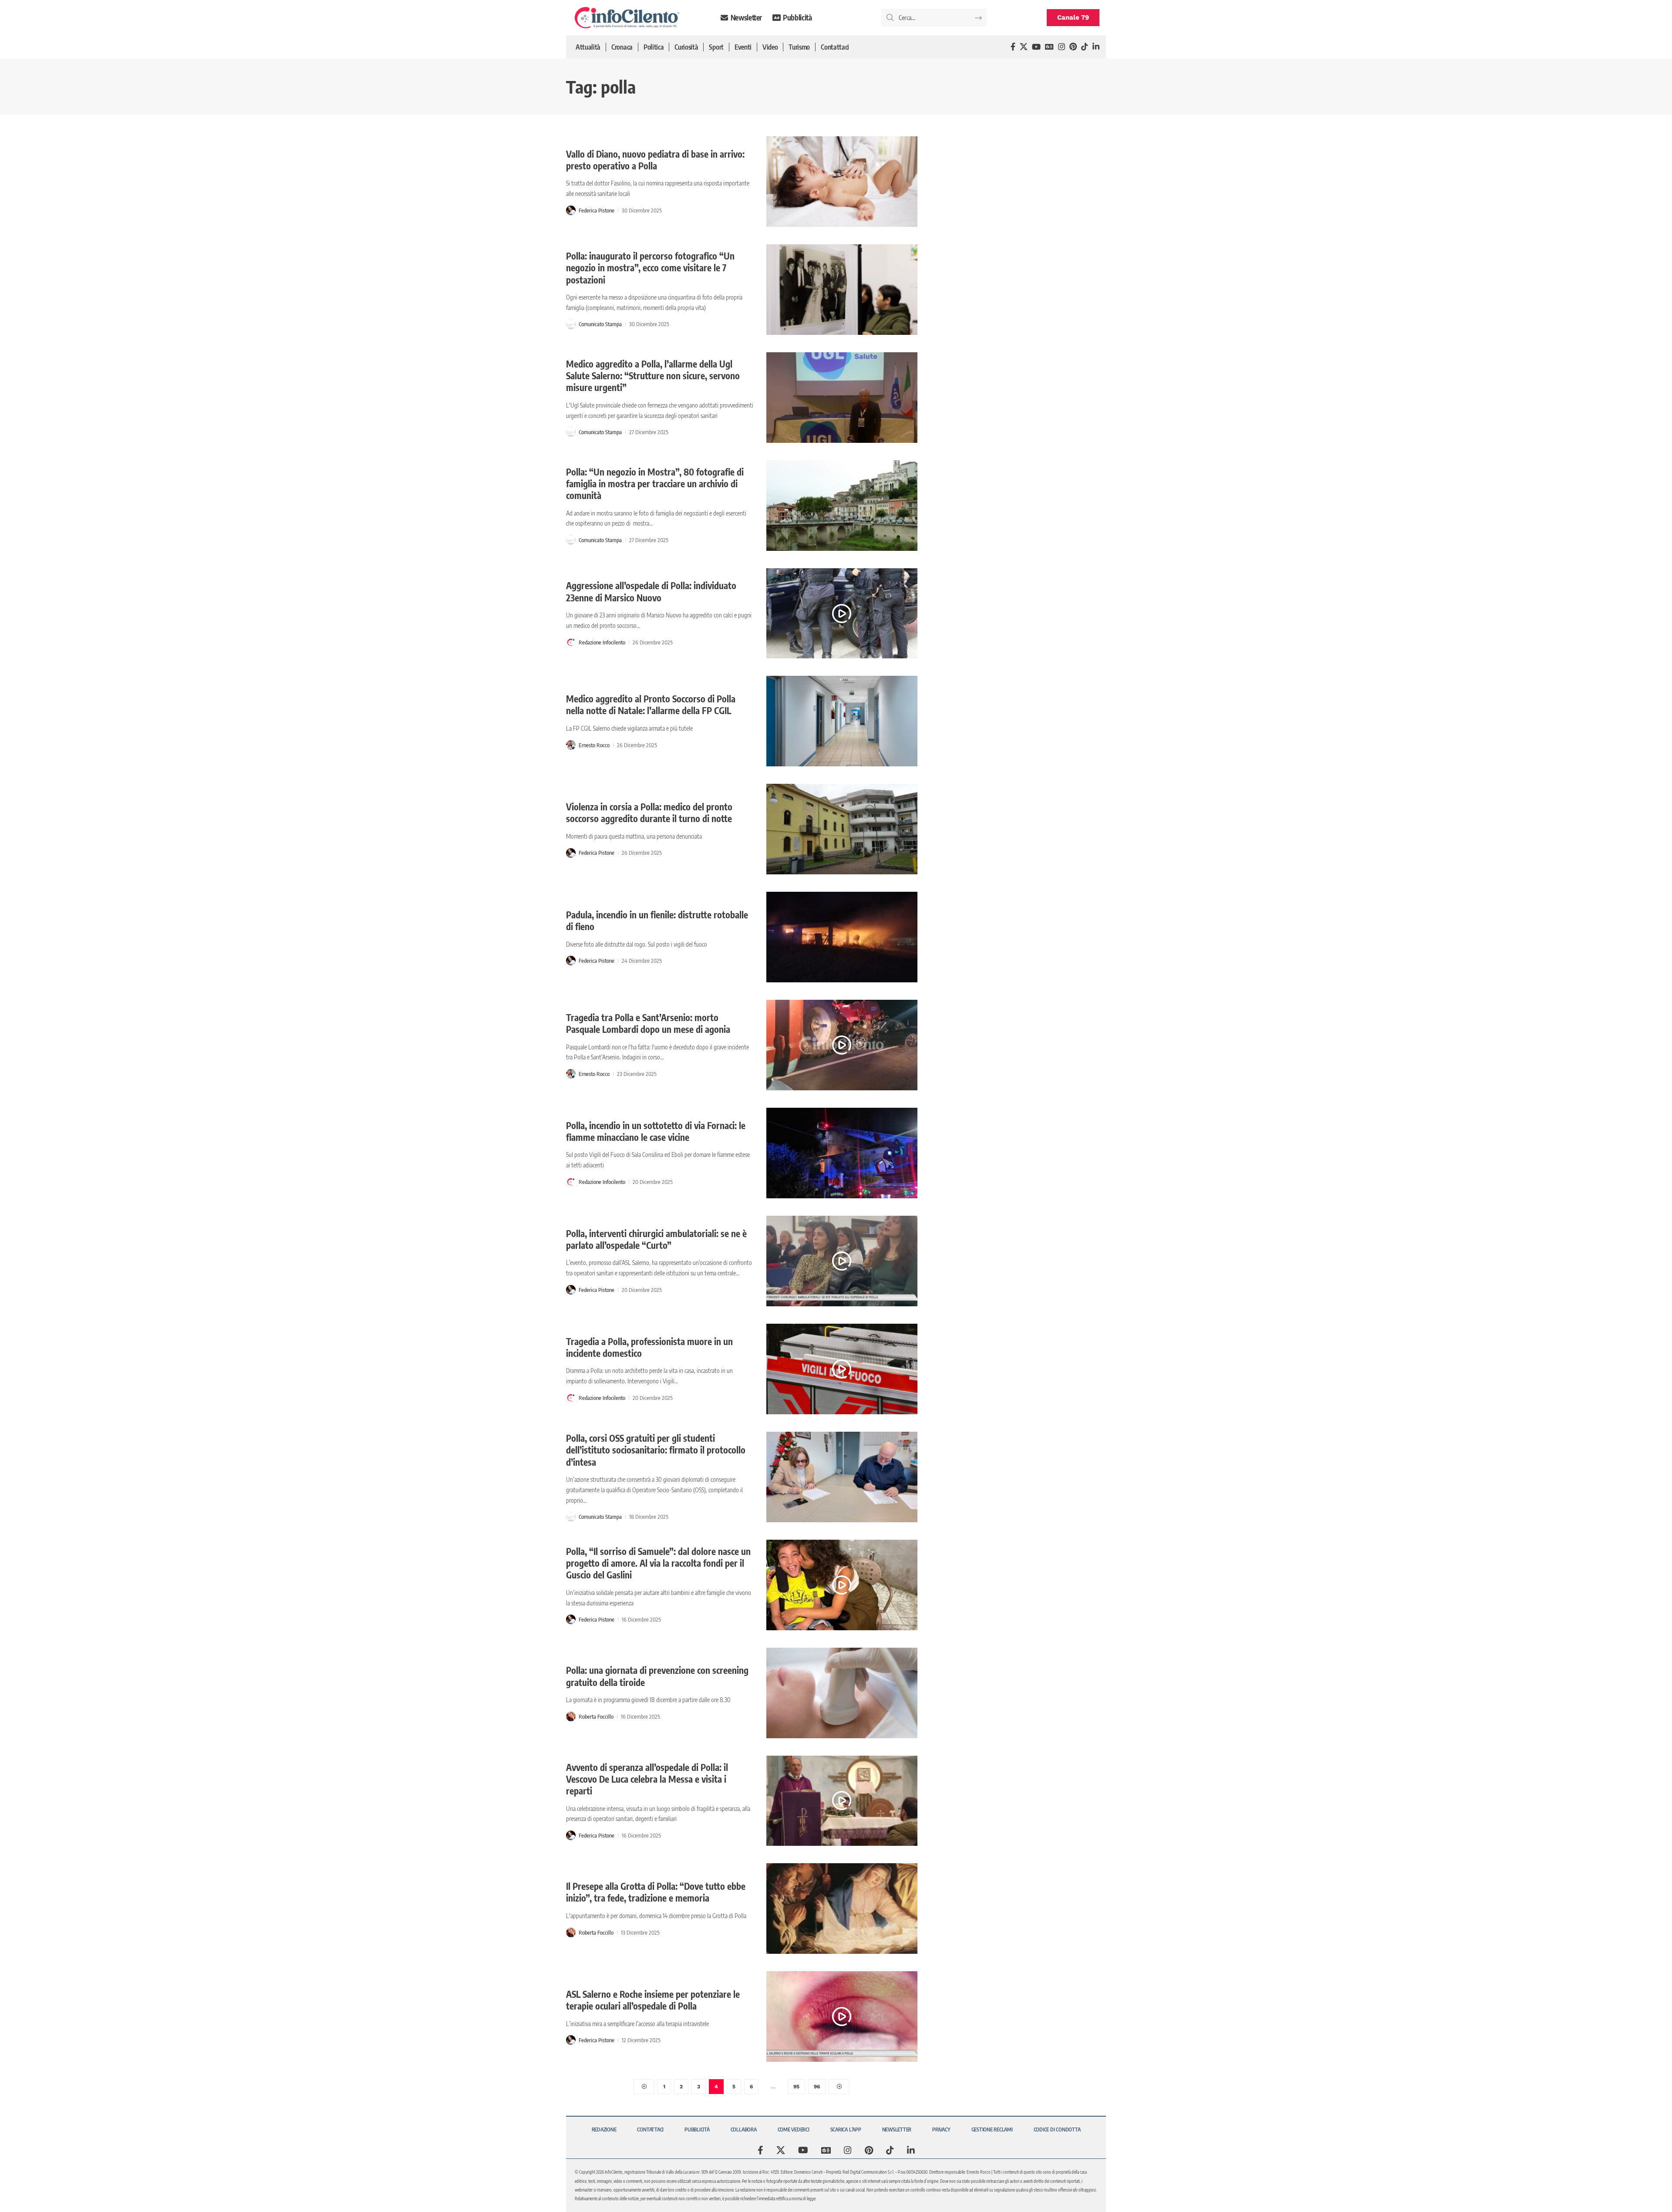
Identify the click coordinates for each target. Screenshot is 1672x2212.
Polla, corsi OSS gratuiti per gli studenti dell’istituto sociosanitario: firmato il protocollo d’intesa (656, 1450)
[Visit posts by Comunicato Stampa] (571, 324)
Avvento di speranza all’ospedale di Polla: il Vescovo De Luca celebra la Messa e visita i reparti (647, 1779)
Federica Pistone (597, 210)
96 (817, 2087)
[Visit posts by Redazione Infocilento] (571, 642)
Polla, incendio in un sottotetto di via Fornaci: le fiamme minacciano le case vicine (656, 1131)
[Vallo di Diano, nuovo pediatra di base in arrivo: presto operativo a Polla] (842, 182)
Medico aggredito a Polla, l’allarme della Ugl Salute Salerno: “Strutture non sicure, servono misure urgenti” (653, 376)
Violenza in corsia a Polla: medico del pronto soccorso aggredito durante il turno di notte (649, 813)
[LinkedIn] (1096, 47)
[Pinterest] (1073, 47)
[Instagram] (1062, 47)
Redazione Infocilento (602, 642)
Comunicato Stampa (600, 324)
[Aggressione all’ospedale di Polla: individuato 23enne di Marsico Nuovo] (842, 614)
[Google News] (1049, 47)
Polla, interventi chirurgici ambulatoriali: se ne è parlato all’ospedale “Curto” (656, 1239)
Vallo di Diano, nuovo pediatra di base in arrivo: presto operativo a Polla (655, 160)
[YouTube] (1036, 47)
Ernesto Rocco (594, 745)
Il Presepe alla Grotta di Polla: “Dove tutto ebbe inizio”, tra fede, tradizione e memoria (656, 1892)
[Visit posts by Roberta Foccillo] (571, 1716)
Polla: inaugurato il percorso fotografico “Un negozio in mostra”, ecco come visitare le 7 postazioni (650, 268)
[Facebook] (1013, 47)
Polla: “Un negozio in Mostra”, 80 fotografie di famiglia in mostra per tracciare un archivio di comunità (655, 484)
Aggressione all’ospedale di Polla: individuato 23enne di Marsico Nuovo (651, 591)
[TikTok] (1085, 47)
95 (796, 2087)
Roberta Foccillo (596, 1716)
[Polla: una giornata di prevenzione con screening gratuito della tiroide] (842, 1693)
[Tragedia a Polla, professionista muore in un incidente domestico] (842, 1369)
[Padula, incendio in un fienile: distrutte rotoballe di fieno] (842, 937)
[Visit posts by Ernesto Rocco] (571, 745)
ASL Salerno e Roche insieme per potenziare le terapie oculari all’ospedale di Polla (653, 2000)
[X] (1024, 47)
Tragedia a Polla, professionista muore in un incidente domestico (649, 1347)
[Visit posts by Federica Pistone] (571, 210)
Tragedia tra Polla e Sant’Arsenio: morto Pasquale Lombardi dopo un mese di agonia (648, 1023)
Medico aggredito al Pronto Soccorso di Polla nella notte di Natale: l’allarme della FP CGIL (651, 705)
